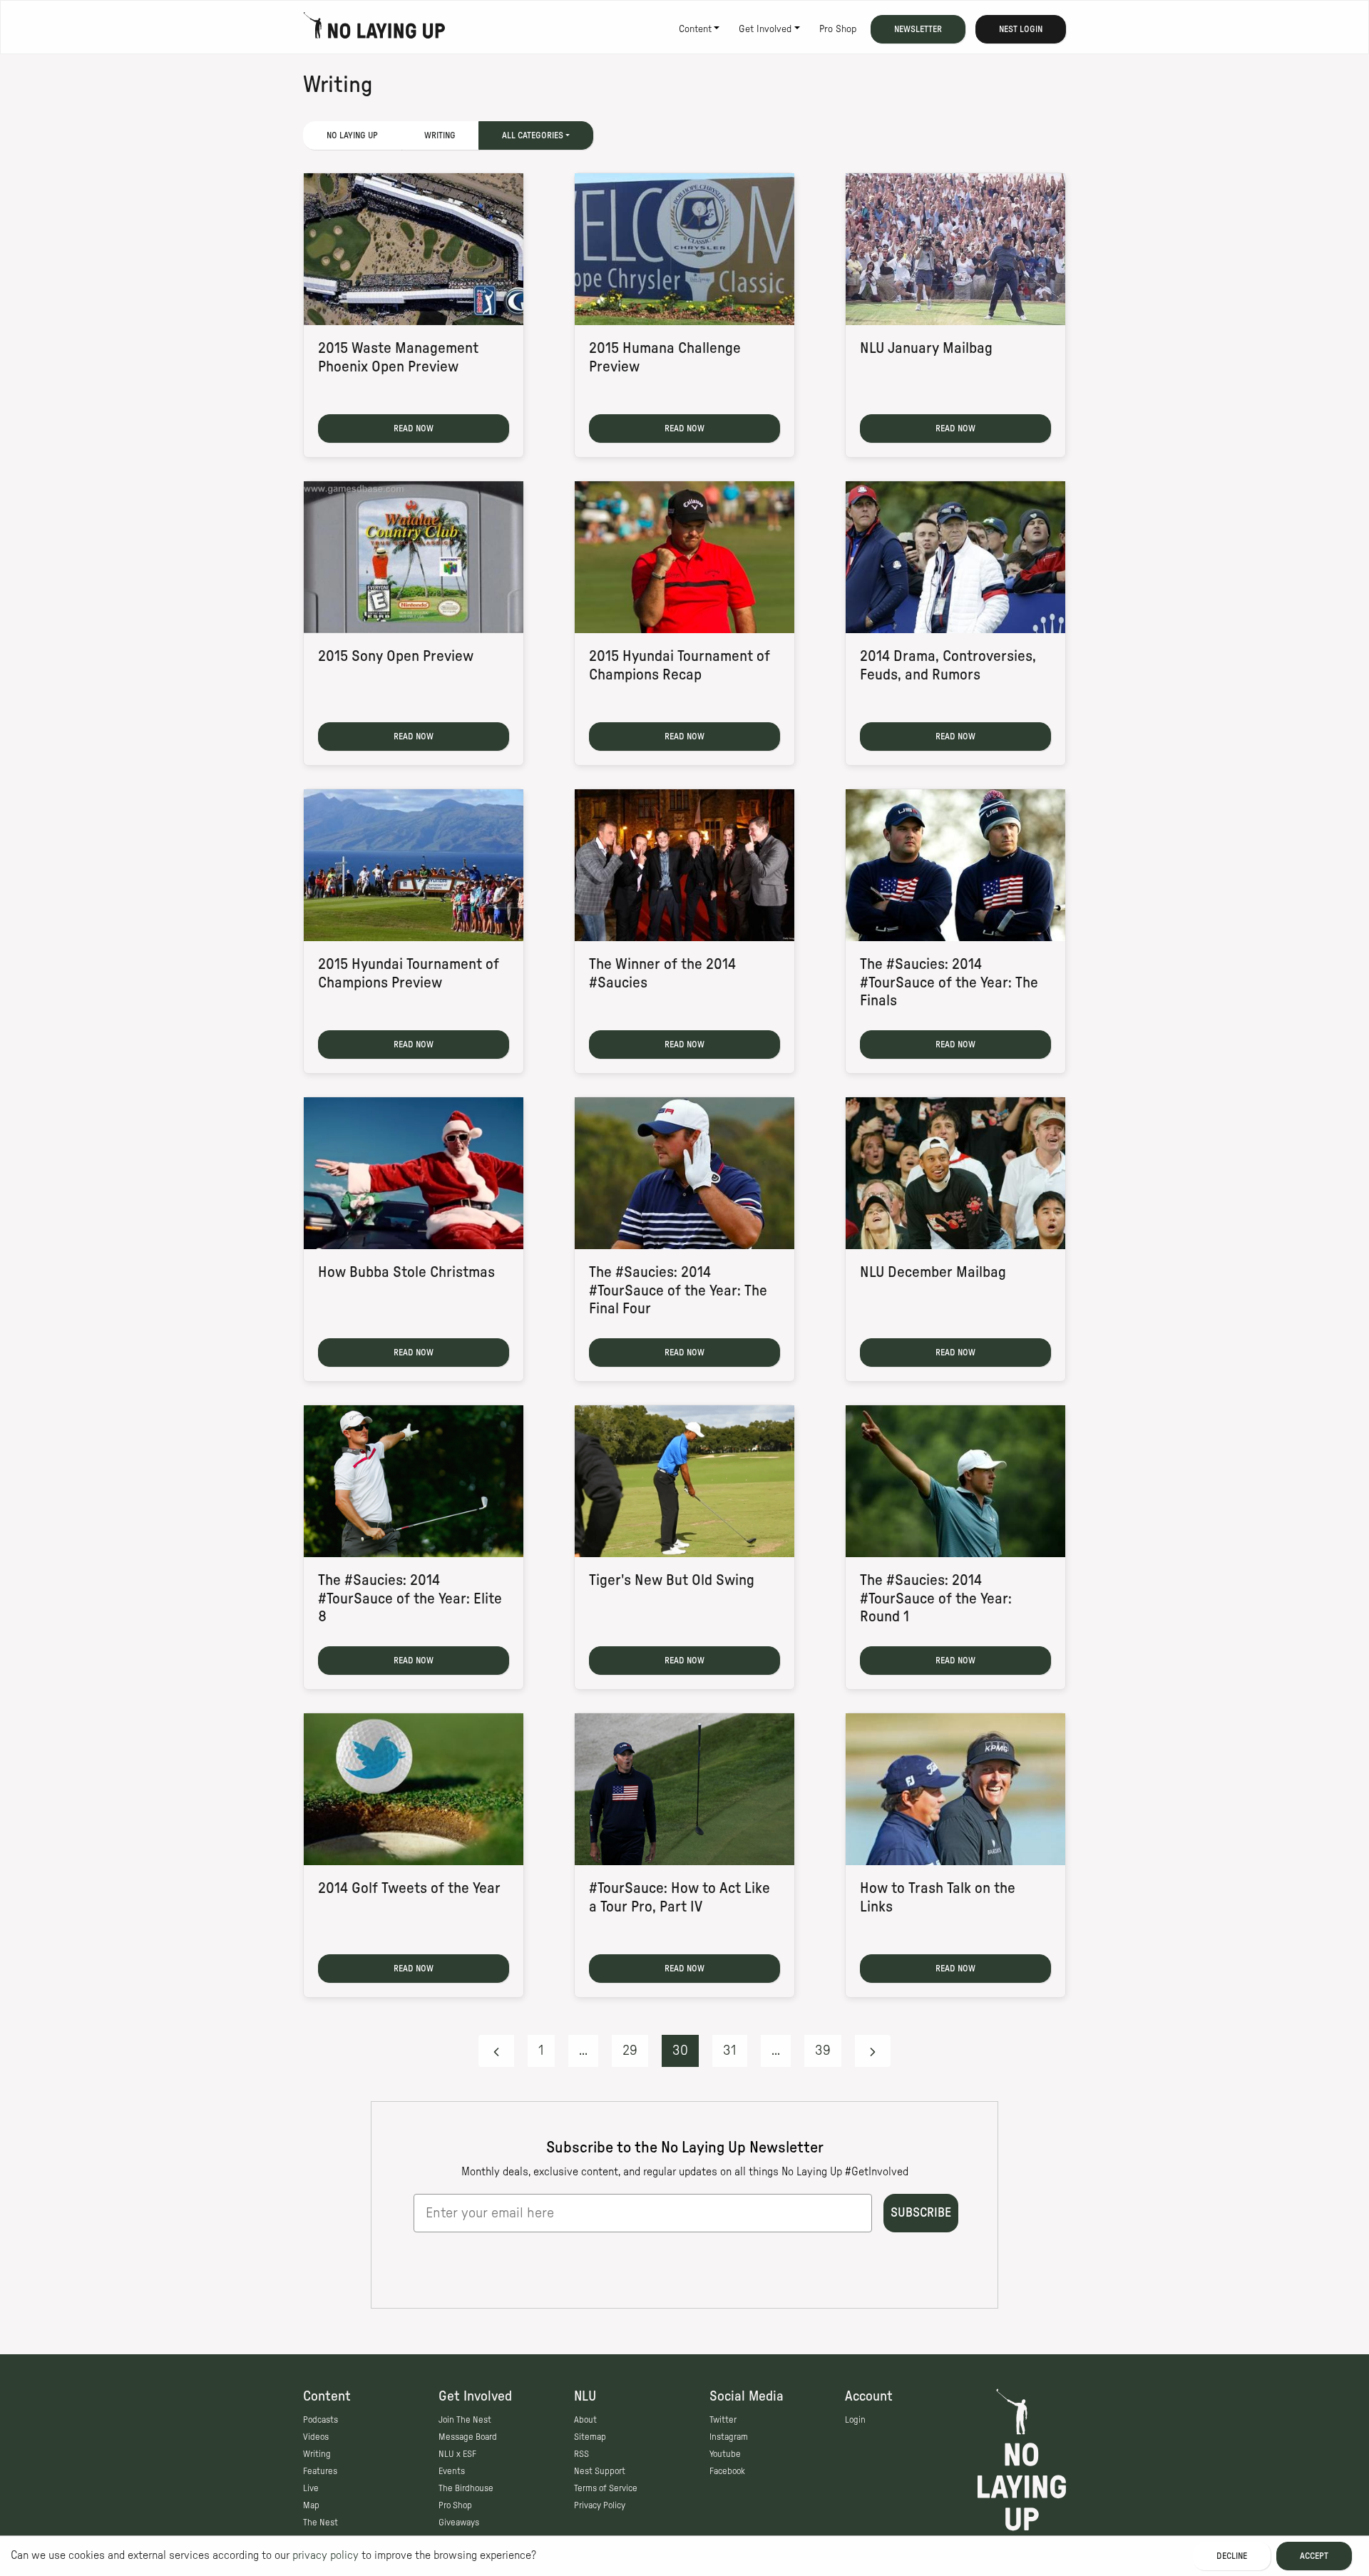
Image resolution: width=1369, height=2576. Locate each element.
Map (311, 2505)
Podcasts (321, 2420)
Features (320, 2471)
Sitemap (590, 2437)
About (585, 2420)
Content (695, 29)
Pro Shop (838, 29)
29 (630, 2051)
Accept (1314, 2556)
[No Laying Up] (374, 29)
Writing (440, 135)
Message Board (468, 2437)
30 (680, 2051)
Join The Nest (465, 2420)
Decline (1232, 2556)
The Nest (321, 2523)
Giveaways (459, 2523)
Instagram (729, 2437)
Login (855, 2420)
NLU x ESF (457, 2454)
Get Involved (765, 29)
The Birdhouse (466, 2488)
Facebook (727, 2471)
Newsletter (918, 29)
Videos (316, 2437)
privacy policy (325, 2555)
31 (730, 2051)
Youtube (725, 2454)
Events (452, 2471)
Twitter (723, 2420)
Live (311, 2488)
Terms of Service (606, 2488)
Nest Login (1021, 29)
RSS (581, 2454)
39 (823, 2051)
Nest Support (600, 2471)
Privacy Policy (600, 2505)
